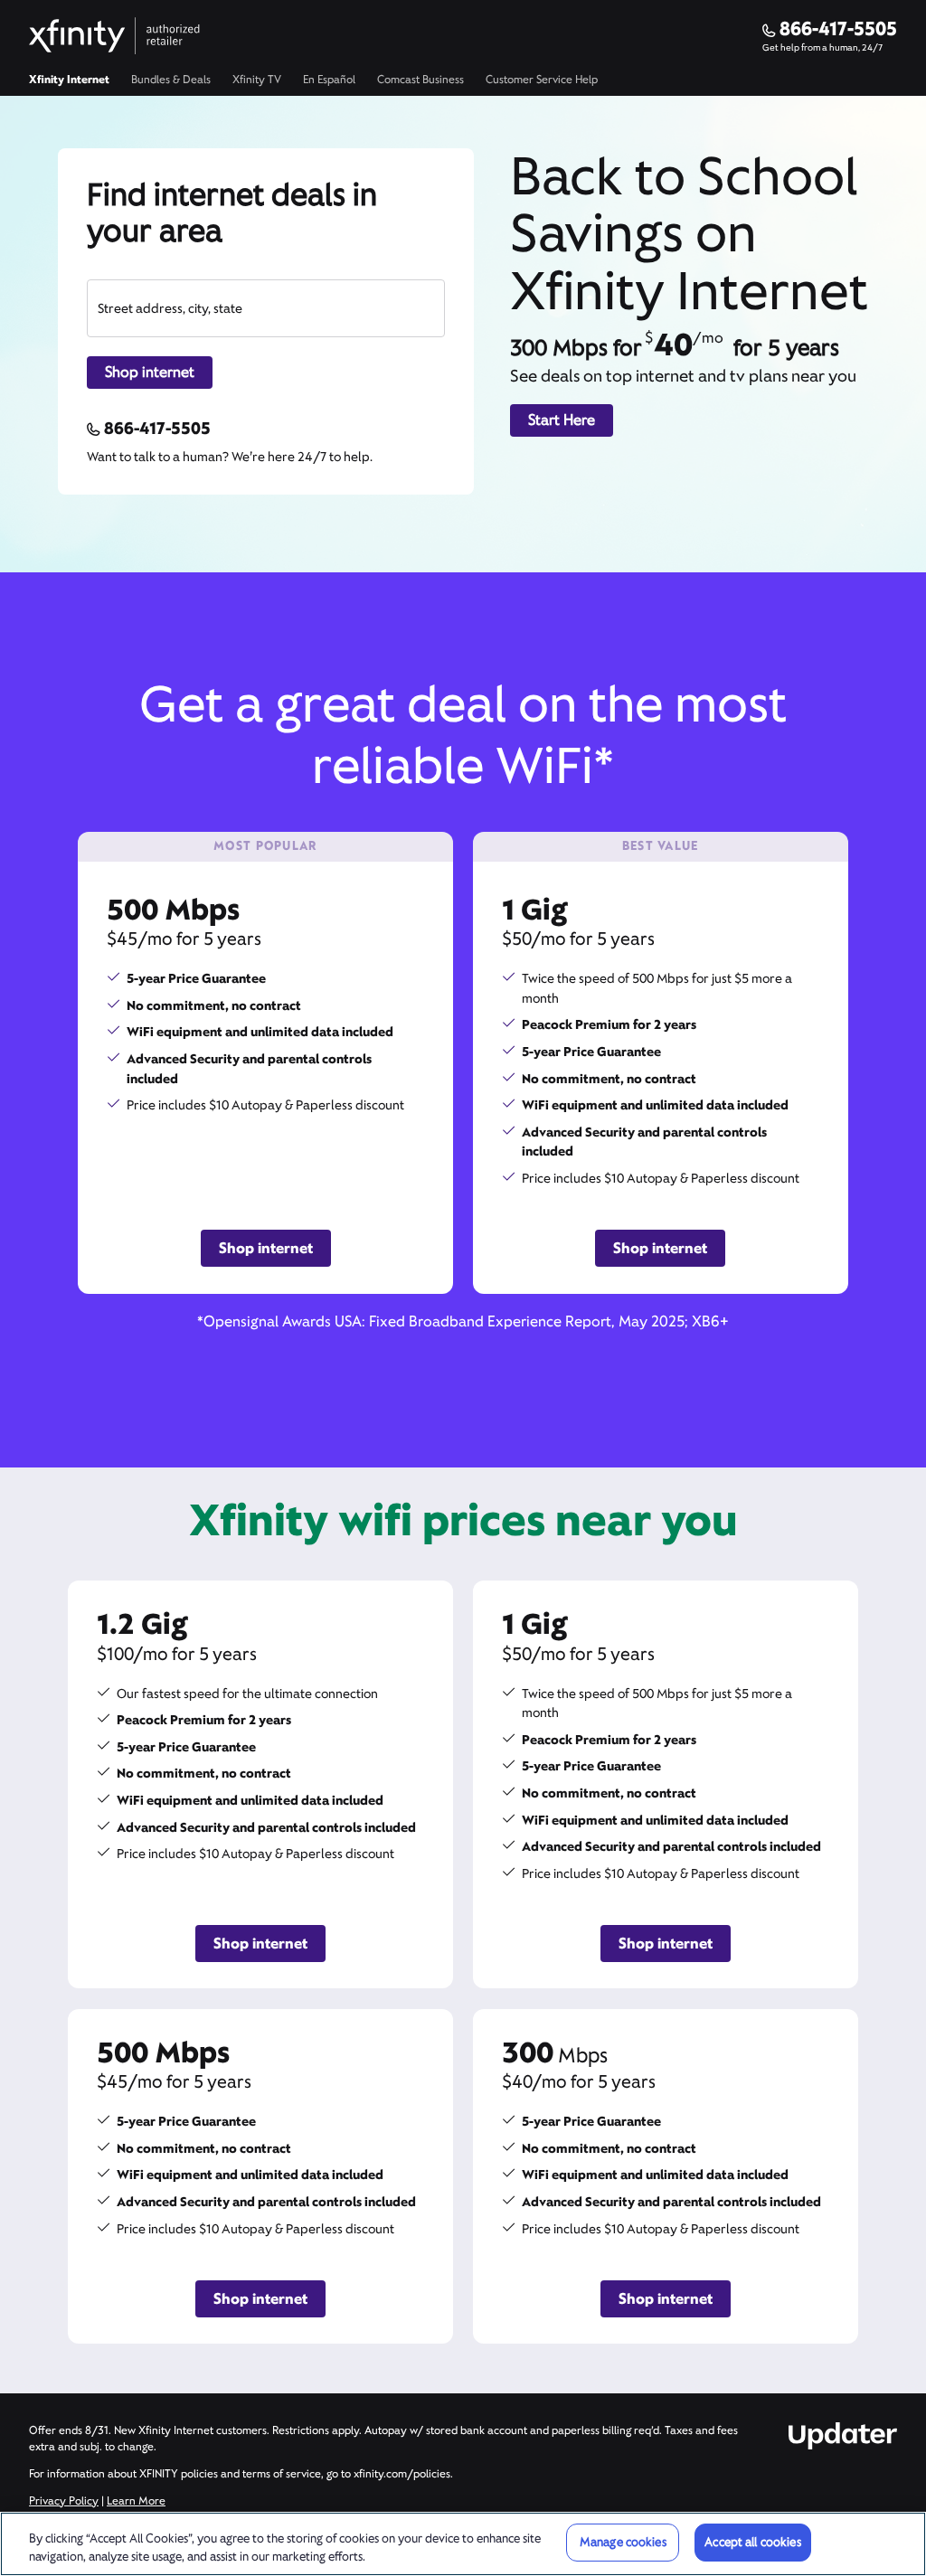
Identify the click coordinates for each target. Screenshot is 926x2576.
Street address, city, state (170, 308)
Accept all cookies (752, 2542)
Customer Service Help (542, 80)
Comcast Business (420, 80)
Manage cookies (623, 2542)
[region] (463, 2544)
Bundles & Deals (171, 80)
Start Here (562, 420)
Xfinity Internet (69, 80)
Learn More (136, 2501)
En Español (329, 80)
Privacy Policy (64, 2501)
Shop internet (150, 372)
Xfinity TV (257, 80)
